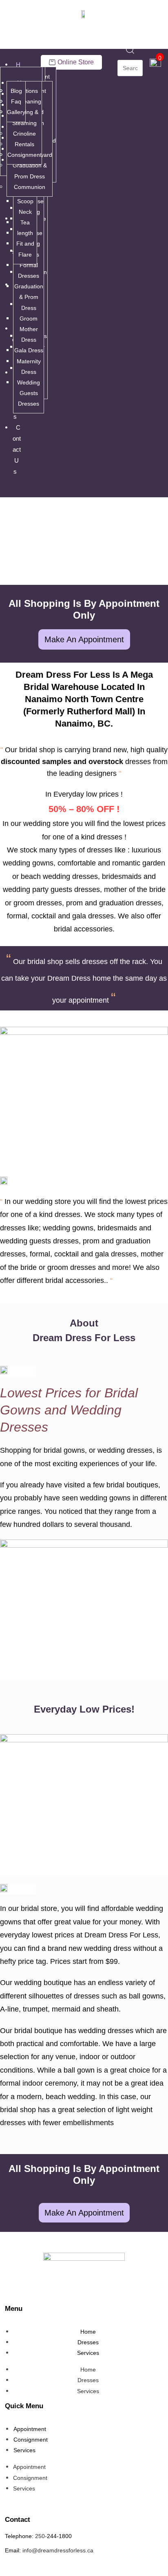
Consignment (24, 155)
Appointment (30, 2429)
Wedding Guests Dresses (29, 393)
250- (41, 2536)
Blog (16, 91)
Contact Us (17, 449)
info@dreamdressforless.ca (58, 2550)
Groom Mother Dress (29, 329)
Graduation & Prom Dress (29, 297)
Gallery (16, 112)
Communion (30, 187)
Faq (16, 101)
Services (88, 2353)
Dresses (88, 2342)
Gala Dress (29, 350)
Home (88, 2332)
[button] (13, 490)
